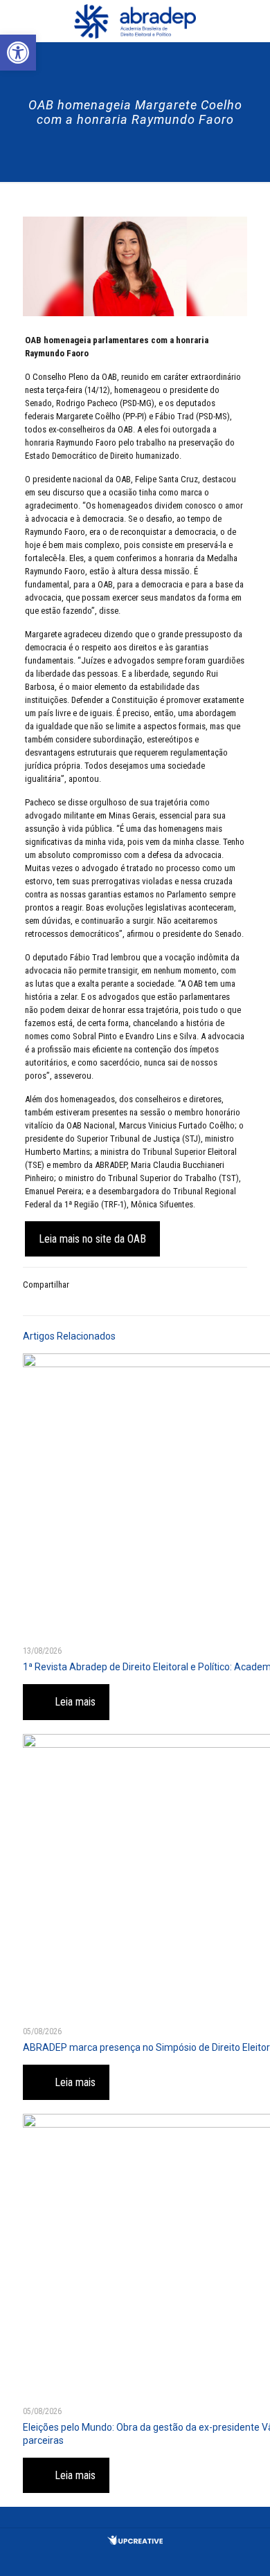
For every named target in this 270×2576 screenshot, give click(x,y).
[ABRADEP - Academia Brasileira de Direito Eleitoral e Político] (135, 21)
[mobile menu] (251, 21)
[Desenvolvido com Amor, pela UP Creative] (135, 2542)
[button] (18, 53)
